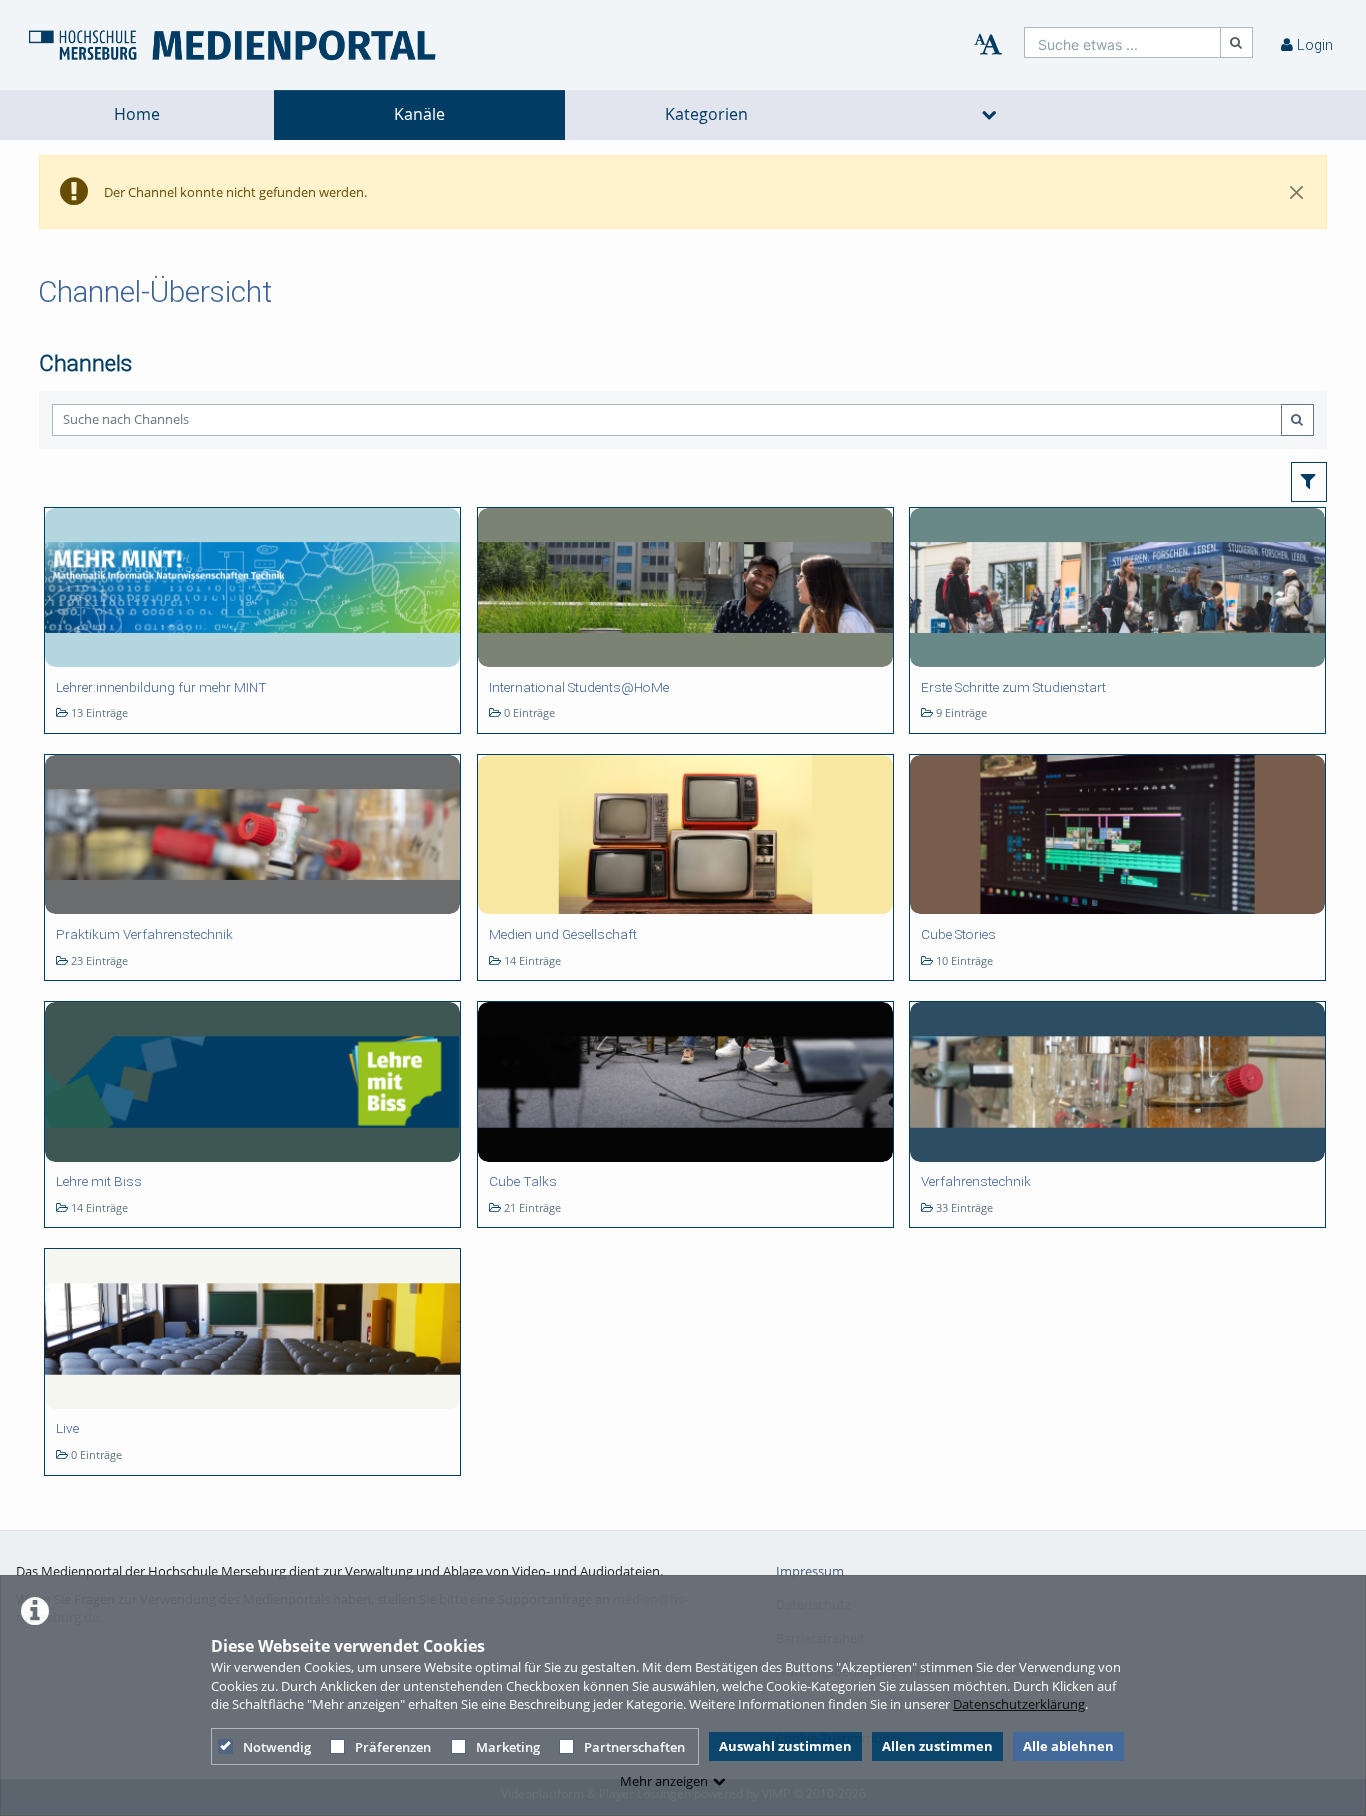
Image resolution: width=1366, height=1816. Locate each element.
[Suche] (1237, 42)
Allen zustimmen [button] (937, 1746)
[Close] (1297, 192)
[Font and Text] (988, 45)
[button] (1309, 482)
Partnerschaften (634, 1747)
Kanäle (419, 114)
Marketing (508, 1747)
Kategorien (706, 114)
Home (137, 114)
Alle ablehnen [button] (1068, 1746)
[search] (1122, 42)
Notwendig (277, 1747)
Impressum (810, 1571)
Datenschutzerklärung (1019, 1704)
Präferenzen (393, 1747)
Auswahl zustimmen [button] (785, 1746)
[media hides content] (989, 115)
